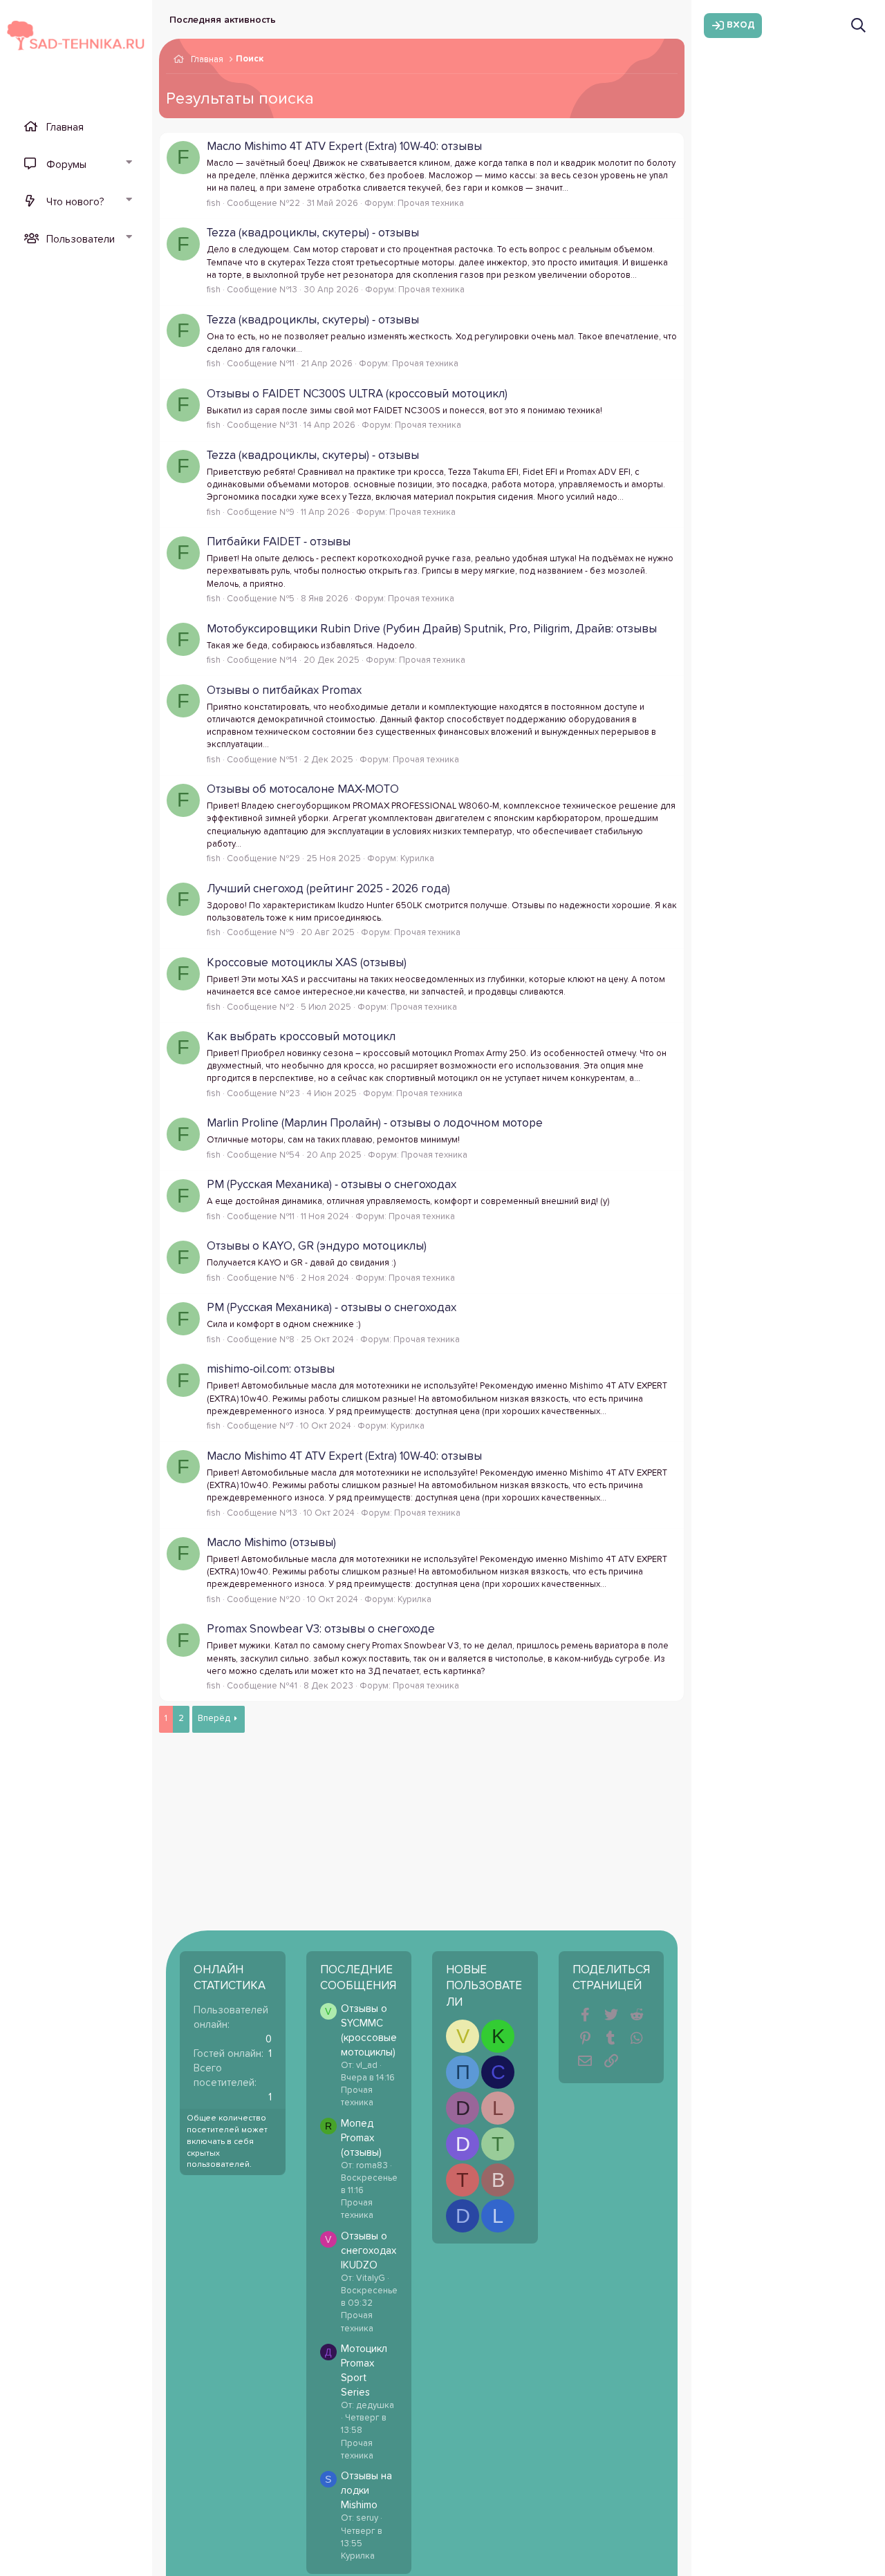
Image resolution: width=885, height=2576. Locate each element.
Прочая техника (431, 204)
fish (214, 204)
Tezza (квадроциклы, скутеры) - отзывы (313, 233)
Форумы (66, 165)
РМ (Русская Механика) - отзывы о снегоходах (332, 1185)
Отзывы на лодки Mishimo (366, 2491)
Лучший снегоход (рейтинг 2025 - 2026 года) (328, 889)
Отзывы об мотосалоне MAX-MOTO (303, 790)
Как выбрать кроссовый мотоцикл (301, 1037)
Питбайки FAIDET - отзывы (279, 542)
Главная (65, 128)
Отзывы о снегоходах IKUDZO (369, 2251)
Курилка (417, 859)
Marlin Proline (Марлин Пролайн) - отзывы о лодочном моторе (375, 1124)
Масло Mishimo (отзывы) (271, 1543)
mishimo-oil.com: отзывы (271, 1370)
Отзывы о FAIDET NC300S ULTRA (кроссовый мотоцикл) (357, 394)
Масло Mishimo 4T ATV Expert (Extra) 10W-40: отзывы (344, 147)
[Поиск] (858, 25)
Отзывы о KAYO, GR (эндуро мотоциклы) (317, 1247)
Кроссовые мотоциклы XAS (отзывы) (307, 963)
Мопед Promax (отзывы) (361, 2138)
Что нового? (75, 202)
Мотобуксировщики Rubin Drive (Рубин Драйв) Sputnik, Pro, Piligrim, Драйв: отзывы (432, 629)
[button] (129, 164)
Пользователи (81, 239)
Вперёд (214, 1719)
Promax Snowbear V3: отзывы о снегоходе (321, 1629)
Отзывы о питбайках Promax (284, 691)
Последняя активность (223, 20)
